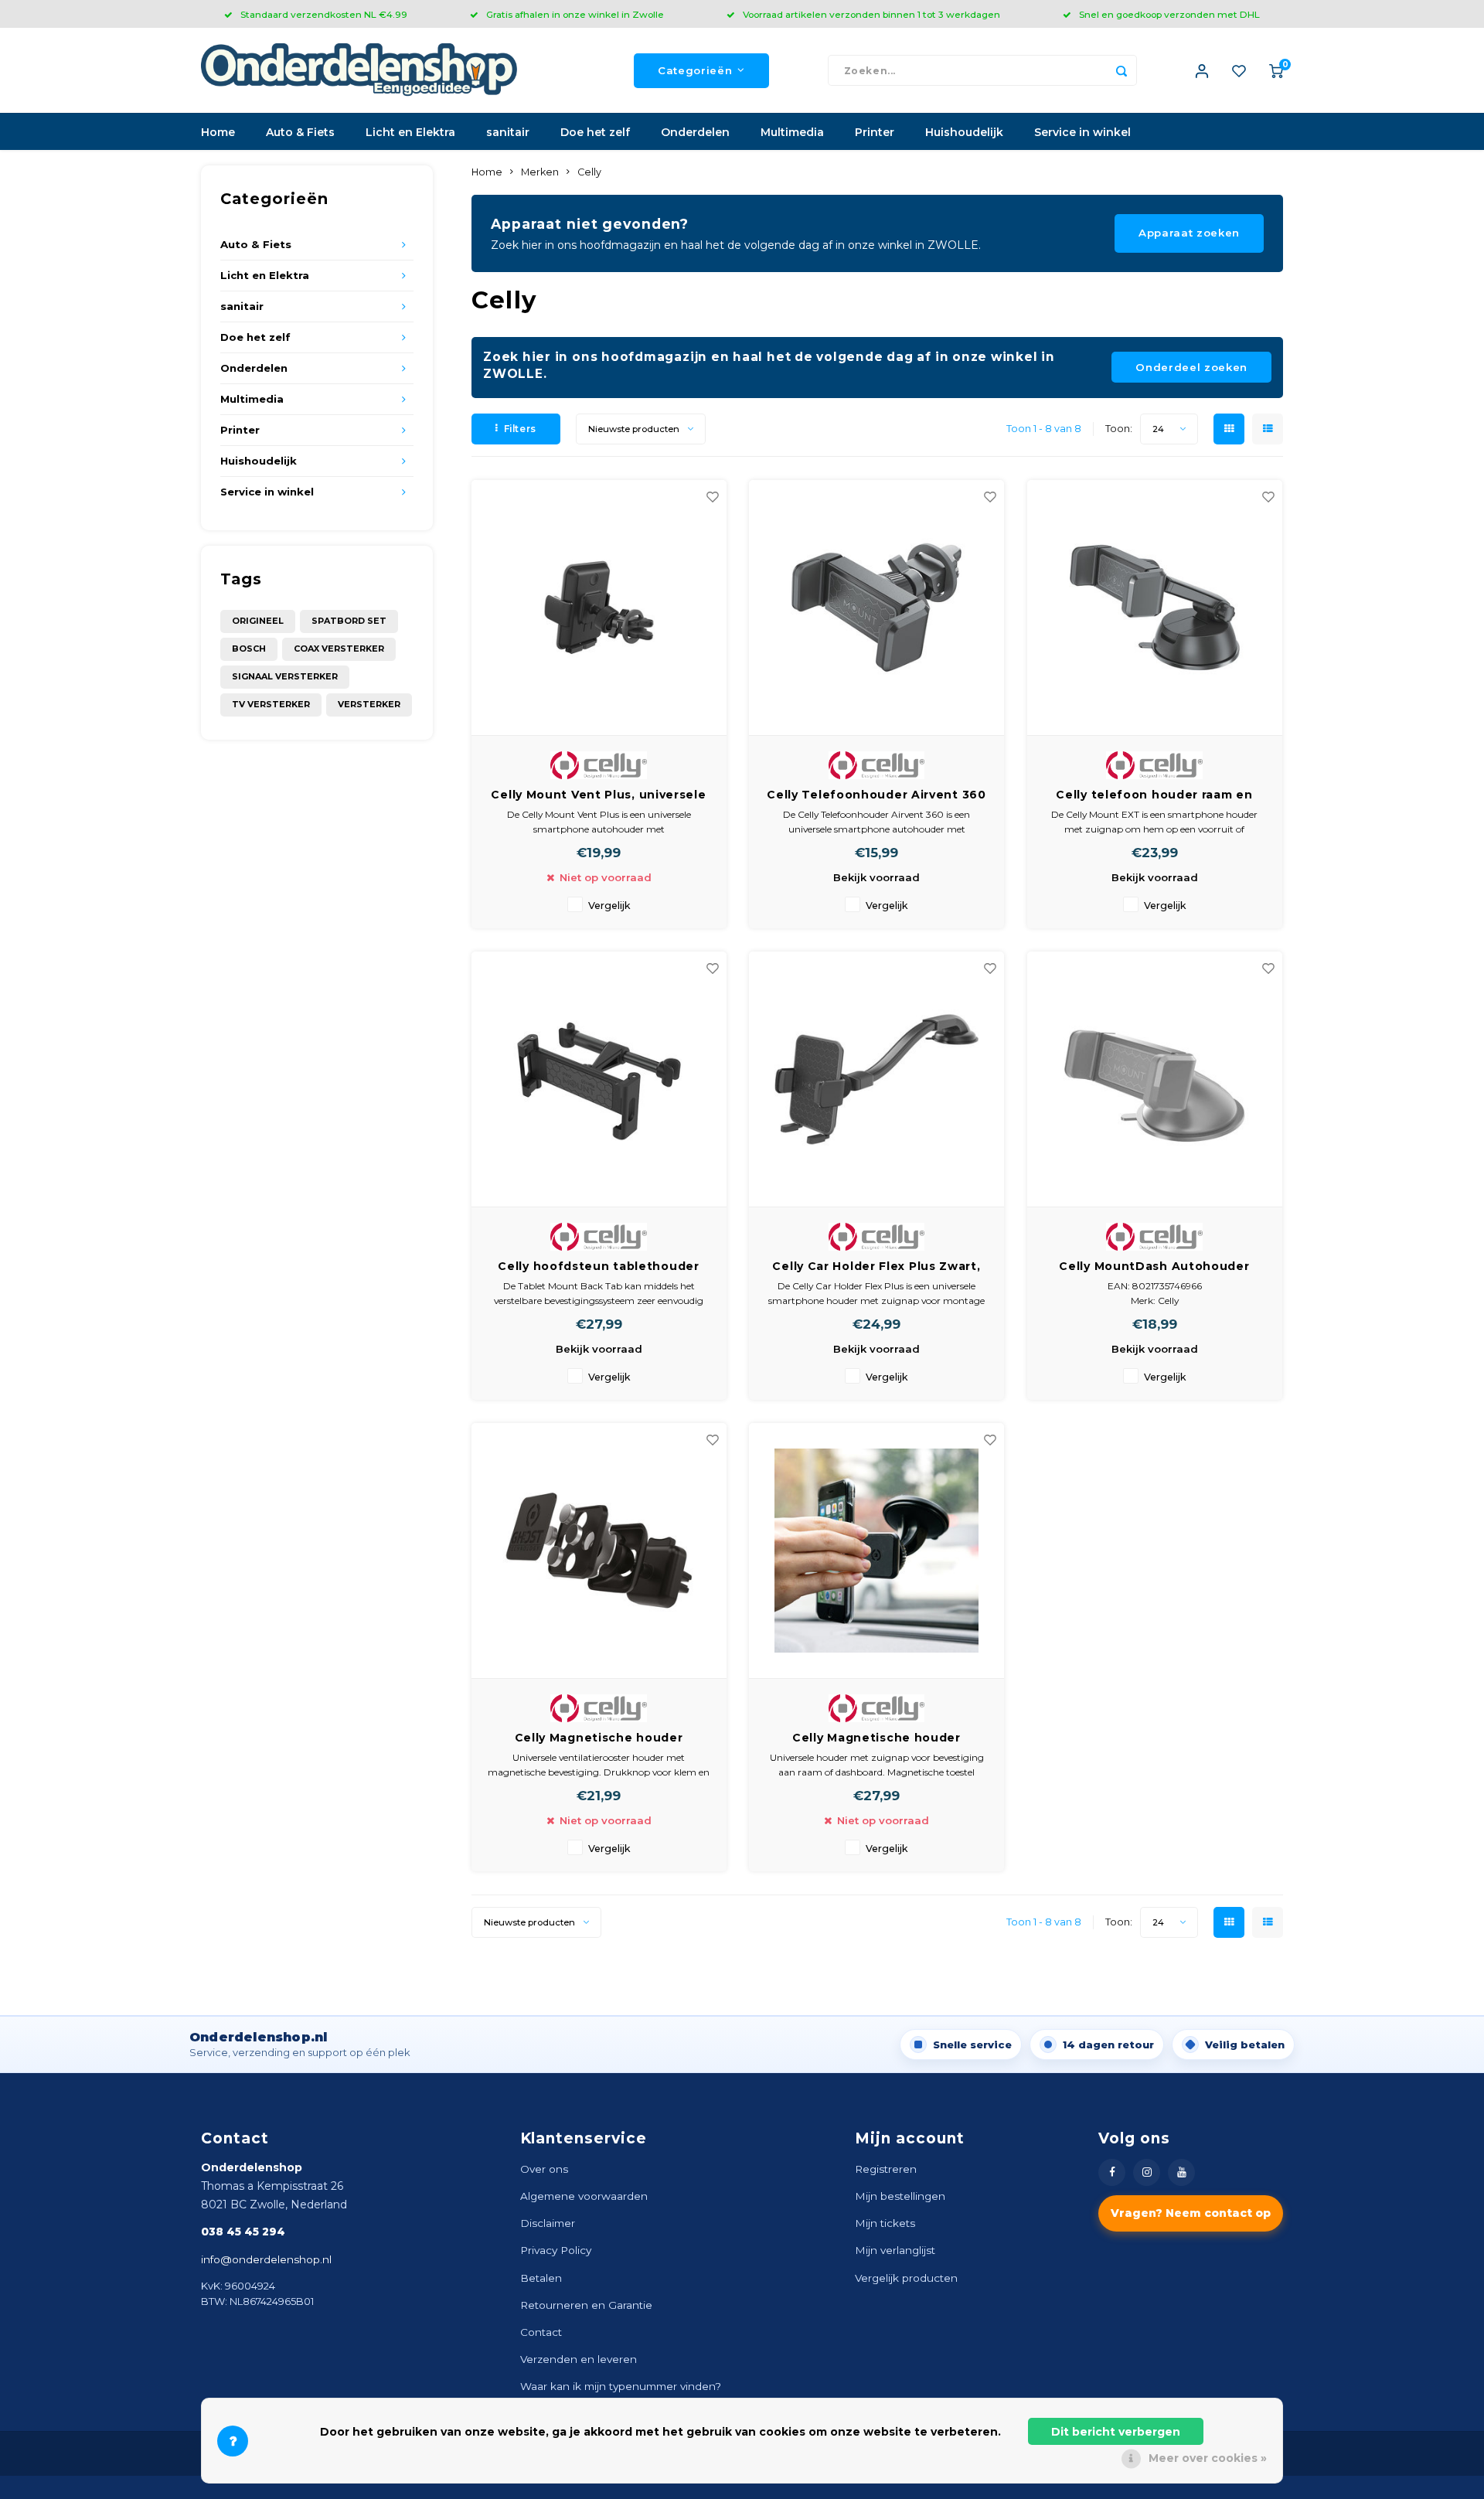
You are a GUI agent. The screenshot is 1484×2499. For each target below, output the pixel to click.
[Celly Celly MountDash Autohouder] (1155, 1079)
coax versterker (339, 649)
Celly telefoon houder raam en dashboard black (1154, 795)
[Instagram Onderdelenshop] (1147, 2172)
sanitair (508, 132)
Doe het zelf (595, 132)
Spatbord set (349, 621)
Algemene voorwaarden (584, 2196)
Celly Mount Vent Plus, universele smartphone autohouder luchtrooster (598, 795)
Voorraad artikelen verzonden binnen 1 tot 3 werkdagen (871, 14)
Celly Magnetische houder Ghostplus (599, 1738)
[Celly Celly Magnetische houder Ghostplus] (599, 1551)
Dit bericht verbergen (1116, 2432)
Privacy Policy (556, 2250)
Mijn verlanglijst (895, 2250)
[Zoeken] (1122, 70)
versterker (369, 704)
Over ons (544, 2169)
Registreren (886, 2169)
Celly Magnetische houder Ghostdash (876, 1738)
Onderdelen (695, 132)
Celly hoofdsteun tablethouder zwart (598, 1267)
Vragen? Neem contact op (1191, 2213)
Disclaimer (548, 2223)
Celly (589, 172)
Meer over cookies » (1208, 2458)
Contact (541, 2332)
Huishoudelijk (964, 132)
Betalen (541, 2278)
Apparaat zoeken (1189, 233)
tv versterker (271, 704)
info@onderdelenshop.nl (266, 2259)
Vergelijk (609, 906)
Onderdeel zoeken (1191, 367)
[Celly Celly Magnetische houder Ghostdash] (876, 1551)
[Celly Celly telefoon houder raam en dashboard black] (1155, 608)
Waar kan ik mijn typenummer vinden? (621, 2386)
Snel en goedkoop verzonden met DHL (1169, 14)
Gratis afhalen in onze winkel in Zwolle (575, 14)
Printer (875, 132)
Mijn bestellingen (900, 2196)
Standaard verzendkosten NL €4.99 (324, 14)
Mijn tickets (885, 2223)
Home (218, 132)
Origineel (258, 621)
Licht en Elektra (410, 132)
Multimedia (792, 132)
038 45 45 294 (243, 2232)
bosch (249, 649)
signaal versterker (285, 676)
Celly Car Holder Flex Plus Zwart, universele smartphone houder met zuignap (876, 1267)
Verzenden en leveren (579, 2359)
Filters (520, 429)
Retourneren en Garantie (586, 2305)
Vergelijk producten (906, 2278)
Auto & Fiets (300, 132)
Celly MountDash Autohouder (1154, 1266)
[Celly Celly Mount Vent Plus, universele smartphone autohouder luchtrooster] (599, 608)
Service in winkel (1082, 132)
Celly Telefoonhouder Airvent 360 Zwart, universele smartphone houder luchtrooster (876, 795)
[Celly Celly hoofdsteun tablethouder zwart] (599, 1079)
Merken (540, 172)
